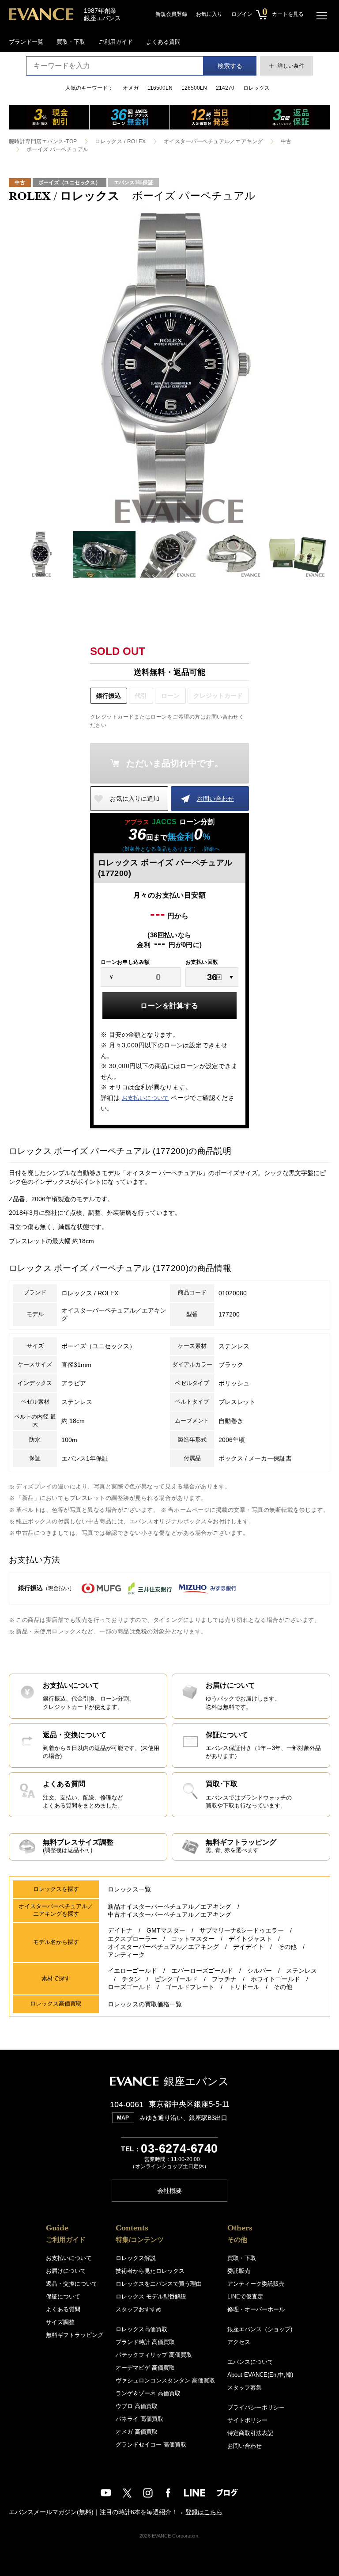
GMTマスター (166, 1930)
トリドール (244, 1987)
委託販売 (239, 2271)
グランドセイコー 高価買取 (151, 2445)
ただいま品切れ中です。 (175, 763)
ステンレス (301, 1971)
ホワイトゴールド (275, 1979)
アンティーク (126, 1955)
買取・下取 (71, 42)
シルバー (260, 1971)
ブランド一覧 (26, 42)
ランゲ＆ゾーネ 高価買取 (148, 2393)
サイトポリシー (247, 2420)
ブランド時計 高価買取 (145, 2342)
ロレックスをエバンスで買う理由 (159, 2284)
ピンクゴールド (176, 1979)
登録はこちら (204, 2512)
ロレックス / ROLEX (121, 141)
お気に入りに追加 (135, 799)
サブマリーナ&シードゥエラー (242, 1930)
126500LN (194, 88)
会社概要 (169, 2191)
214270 (225, 88)
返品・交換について (72, 2284)
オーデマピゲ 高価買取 (145, 2368)
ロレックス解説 (136, 2258)
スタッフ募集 (245, 2388)
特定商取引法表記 (250, 2433)
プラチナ (224, 1979)
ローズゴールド (129, 1987)
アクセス (239, 2342)
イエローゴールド (132, 1971)
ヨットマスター (193, 1939)
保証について (63, 2296)
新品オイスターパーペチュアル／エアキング (169, 1906)
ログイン (242, 14)
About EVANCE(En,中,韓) (260, 2375)
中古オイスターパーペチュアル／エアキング (169, 1914)
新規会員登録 (171, 14)
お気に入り (209, 14)
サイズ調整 (60, 2322)
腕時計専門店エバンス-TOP (43, 141)
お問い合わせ (215, 799)
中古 (286, 141)
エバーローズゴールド (202, 1971)
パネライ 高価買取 (139, 2419)
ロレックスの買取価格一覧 (145, 2004)
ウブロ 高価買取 (137, 2406)
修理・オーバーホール (256, 2309)
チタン (131, 1979)
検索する (230, 66)
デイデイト (249, 1947)
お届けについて (66, 2271)
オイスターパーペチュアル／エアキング (213, 141)
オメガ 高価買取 (137, 2432)
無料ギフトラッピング (75, 2335)
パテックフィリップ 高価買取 (154, 2355)
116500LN (160, 88)
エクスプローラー (132, 1939)
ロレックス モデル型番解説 (151, 2296)
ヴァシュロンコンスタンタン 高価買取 (165, 2380)
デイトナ (120, 1930)
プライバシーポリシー (256, 2407)
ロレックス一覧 (129, 1889)
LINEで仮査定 (245, 2296)
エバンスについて (250, 2362)
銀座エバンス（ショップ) (260, 2329)
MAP (123, 2118)
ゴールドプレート (190, 1987)
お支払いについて (145, 1098)
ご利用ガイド (116, 42)
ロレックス (256, 88)
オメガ (131, 88)
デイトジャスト (250, 1939)
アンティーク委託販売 (256, 2284)
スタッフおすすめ (139, 2309)
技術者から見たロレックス (150, 2271)
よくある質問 (163, 42)
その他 (287, 1947)
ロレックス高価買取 (141, 2329)
